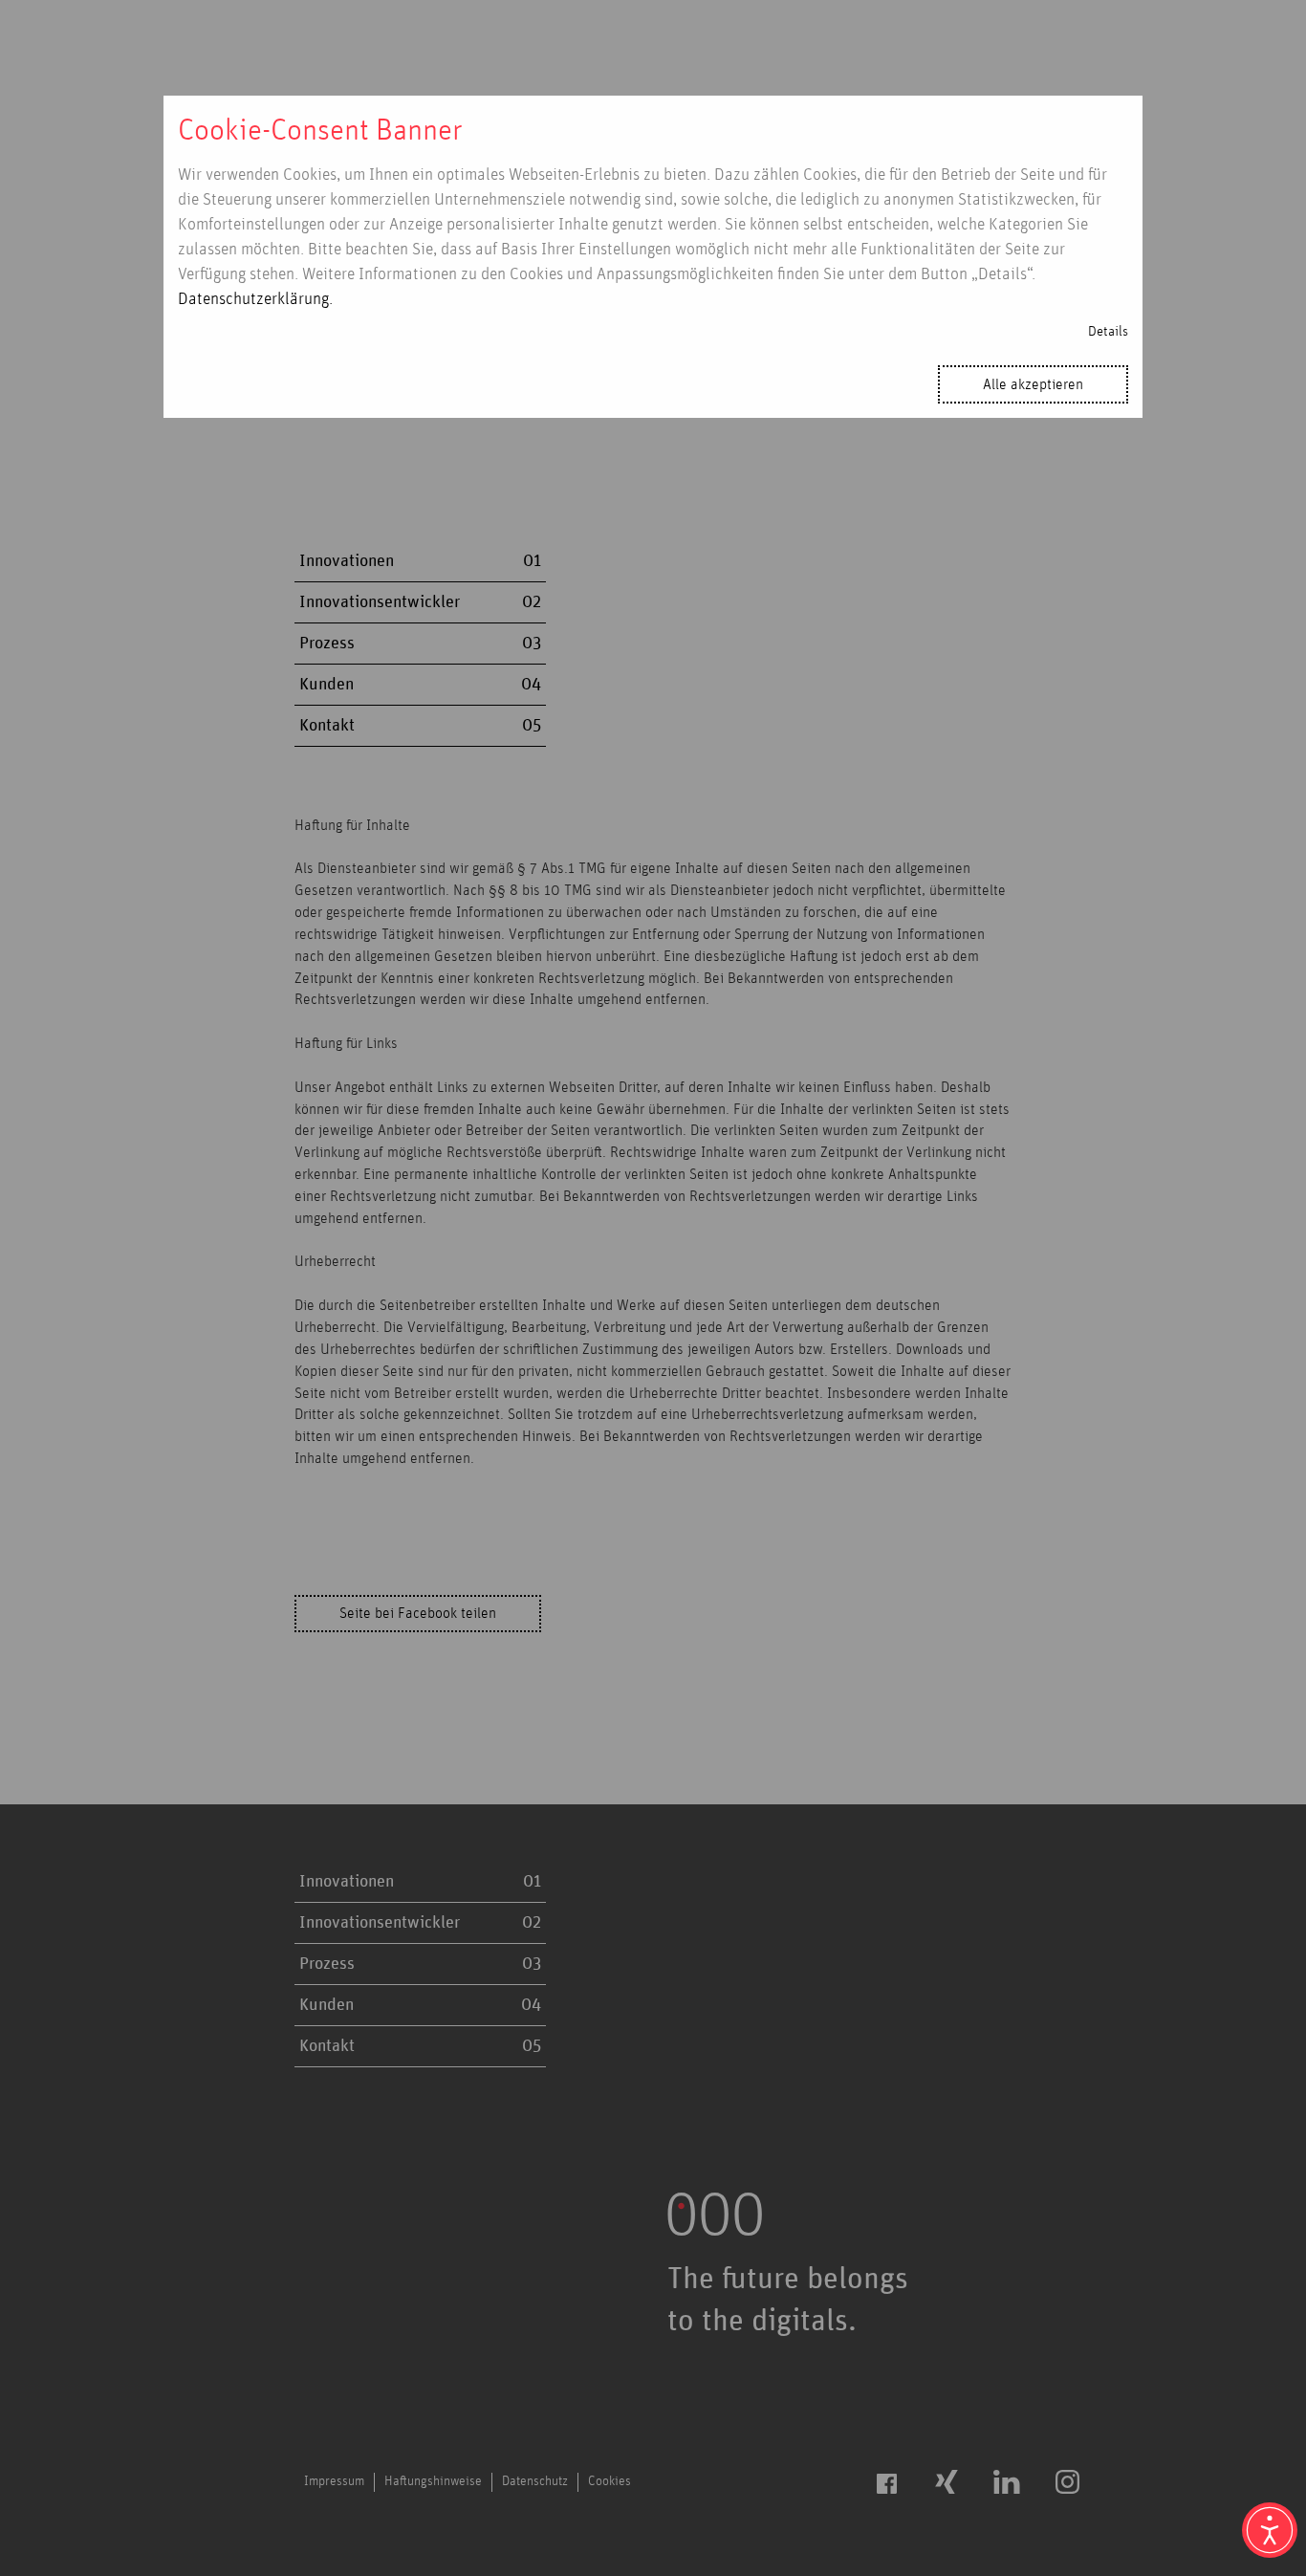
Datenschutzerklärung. (255, 299)
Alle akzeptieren (1033, 384)
